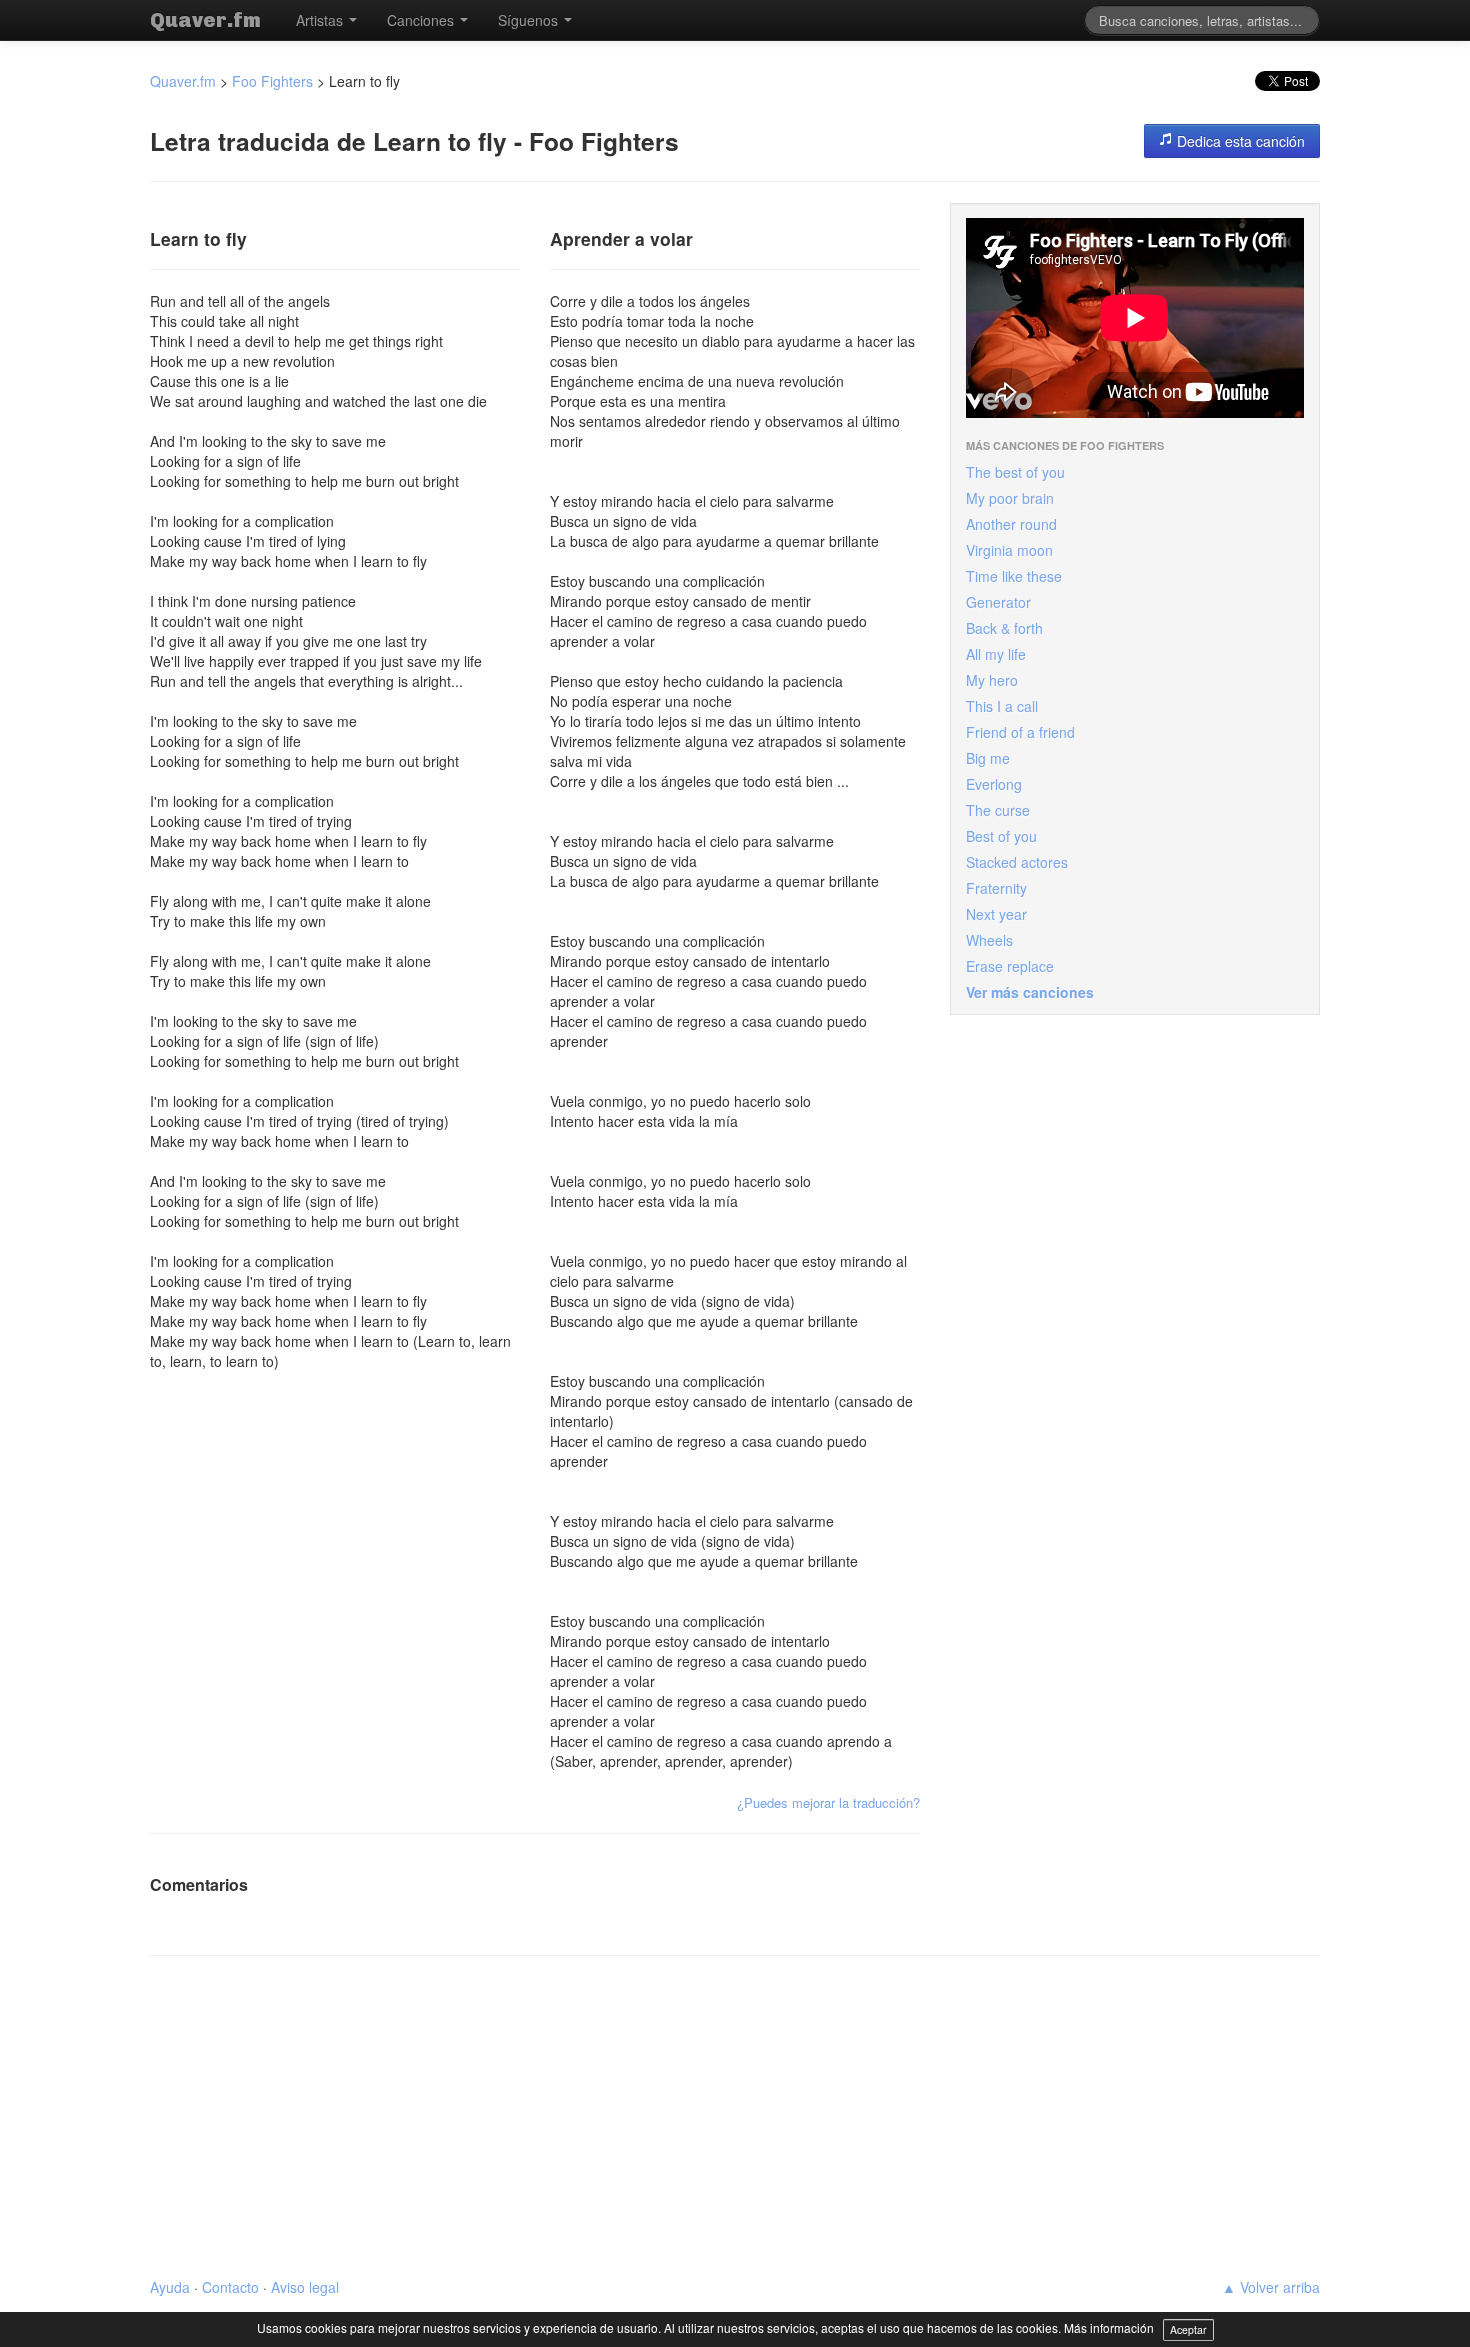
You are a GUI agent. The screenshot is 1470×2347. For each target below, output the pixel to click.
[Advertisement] (735, 2117)
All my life (996, 654)
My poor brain (1010, 498)
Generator (998, 602)
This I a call (1002, 706)
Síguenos (530, 20)
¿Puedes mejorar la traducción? (828, 1802)
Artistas (321, 20)
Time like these (1014, 576)
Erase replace (1010, 966)
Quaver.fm (205, 20)
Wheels (989, 940)
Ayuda (170, 2287)
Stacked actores (1017, 862)
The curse (998, 810)
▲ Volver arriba (1271, 2287)
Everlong (994, 784)
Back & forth (1004, 628)
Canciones (422, 20)
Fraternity (996, 888)
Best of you (1001, 836)
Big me (988, 758)
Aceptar (1188, 2329)
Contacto (230, 2287)
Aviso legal (305, 2287)
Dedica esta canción (1239, 141)
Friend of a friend (1020, 732)
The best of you (1015, 472)
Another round (1011, 524)
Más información (1109, 2327)
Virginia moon (1009, 550)
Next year (996, 914)
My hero (992, 680)
